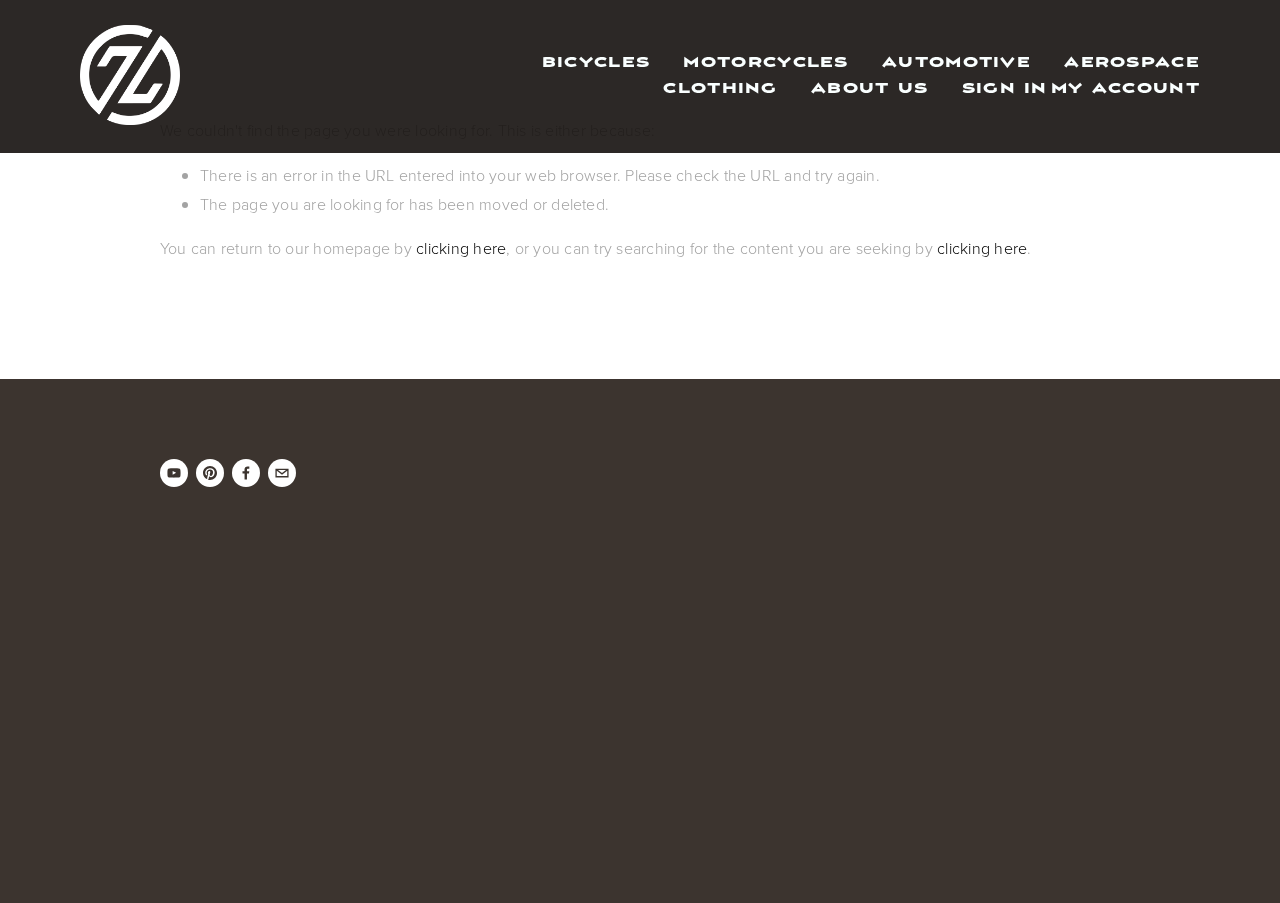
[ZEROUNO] (174, 473)
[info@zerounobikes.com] (282, 473)
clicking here (461, 248)
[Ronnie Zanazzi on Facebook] (246, 473)
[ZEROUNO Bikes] (210, 473)
